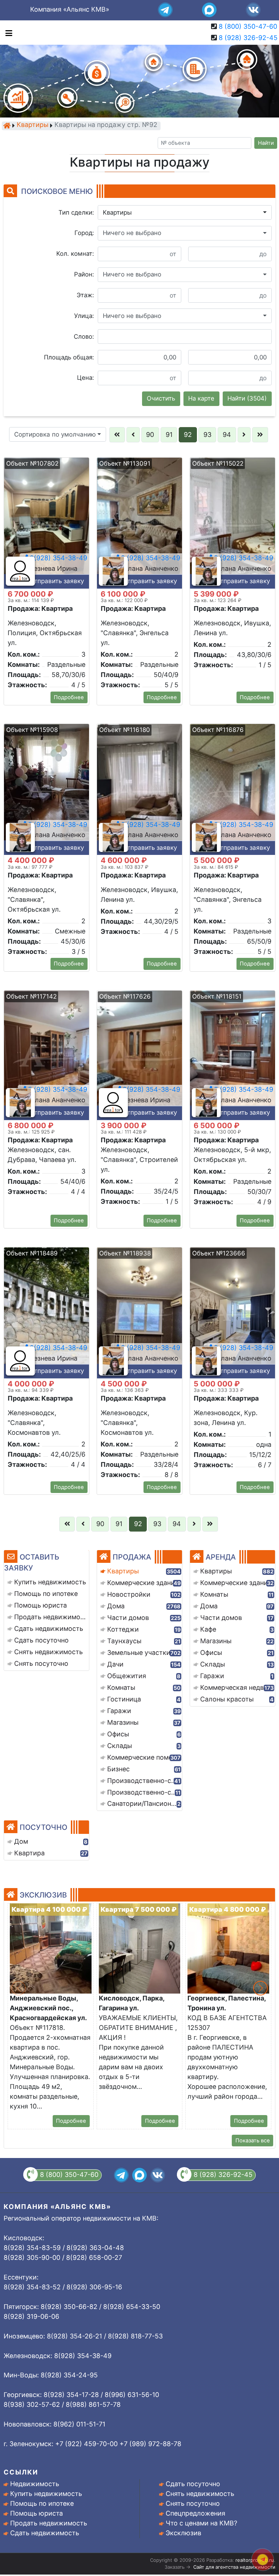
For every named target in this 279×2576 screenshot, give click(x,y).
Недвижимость (35, 2484)
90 (150, 435)
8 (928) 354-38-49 (150, 558)
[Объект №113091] (139, 523)
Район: (84, 274)
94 (227, 435)
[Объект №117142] (46, 1056)
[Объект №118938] (139, 1312)
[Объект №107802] (46, 523)
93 (207, 435)
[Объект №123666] (232, 1312)
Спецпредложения (195, 2513)
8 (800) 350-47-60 (248, 26)
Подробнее (69, 697)
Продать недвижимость (49, 2523)
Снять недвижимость (200, 2494)
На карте (201, 398)
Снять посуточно (193, 2503)
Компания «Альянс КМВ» (70, 9)
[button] (185, 212)
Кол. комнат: (75, 254)
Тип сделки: (76, 212)
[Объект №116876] (232, 789)
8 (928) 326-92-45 (248, 38)
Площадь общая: (69, 357)
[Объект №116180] (139, 789)
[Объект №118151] (232, 1056)
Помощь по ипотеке (42, 2503)
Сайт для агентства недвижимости (234, 2567)
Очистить (161, 398)
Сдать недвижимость (45, 2533)
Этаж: (85, 295)
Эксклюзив (183, 2533)
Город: (84, 233)
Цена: (86, 378)
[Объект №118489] (46, 1312)
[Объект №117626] (139, 1056)
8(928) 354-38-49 (58, 558)
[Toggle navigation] (7, 33)
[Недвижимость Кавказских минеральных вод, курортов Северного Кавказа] (7, 126)
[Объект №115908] (46, 789)
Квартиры (33, 125)
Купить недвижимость (46, 2494)
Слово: (84, 337)
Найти (266, 143)
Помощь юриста (37, 2513)
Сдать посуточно (193, 2484)
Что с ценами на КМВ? (201, 2523)
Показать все (253, 2141)
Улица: (84, 316)
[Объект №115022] (232, 523)
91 (169, 435)
